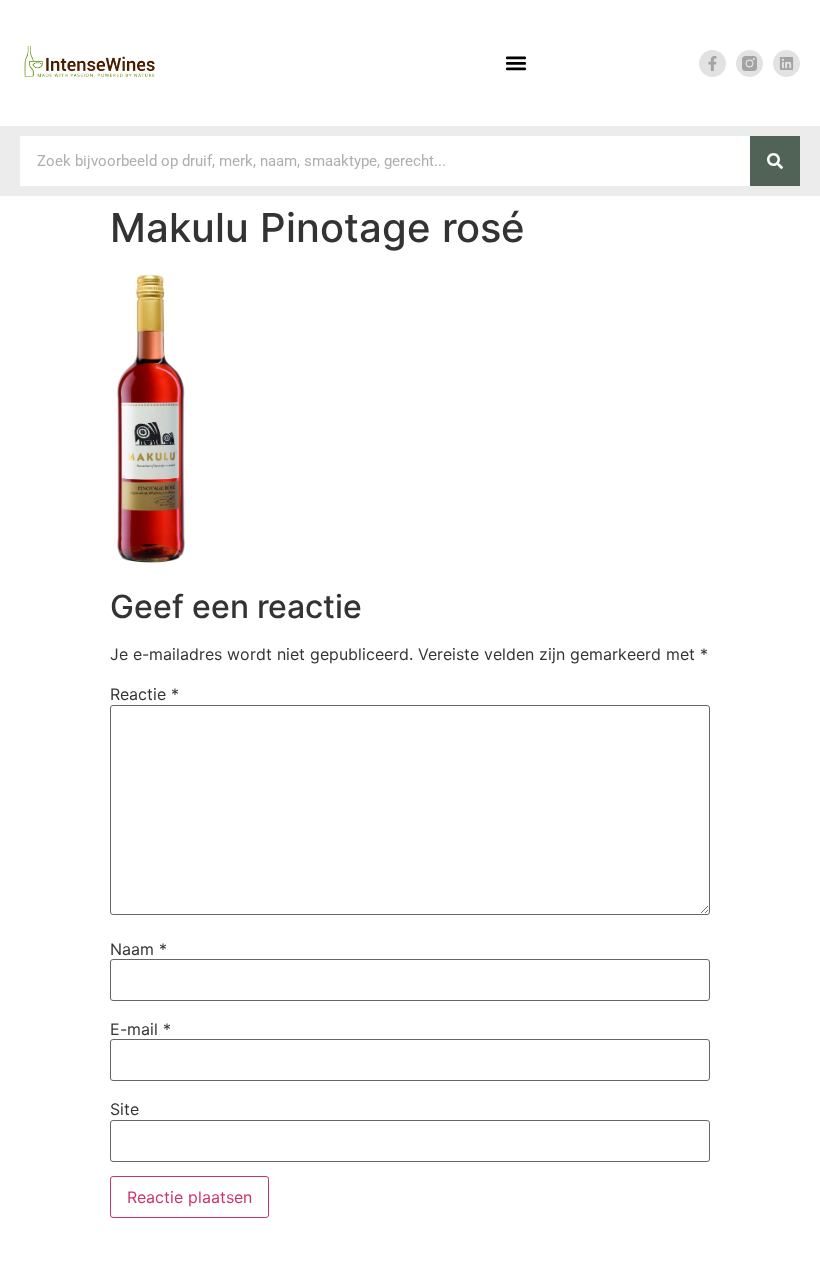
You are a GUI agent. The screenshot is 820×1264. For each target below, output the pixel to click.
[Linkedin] (786, 63)
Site (124, 1109)
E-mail (140, 1029)
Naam (138, 949)
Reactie (144, 694)
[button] (515, 63)
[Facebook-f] (712, 63)
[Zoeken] (775, 161)
